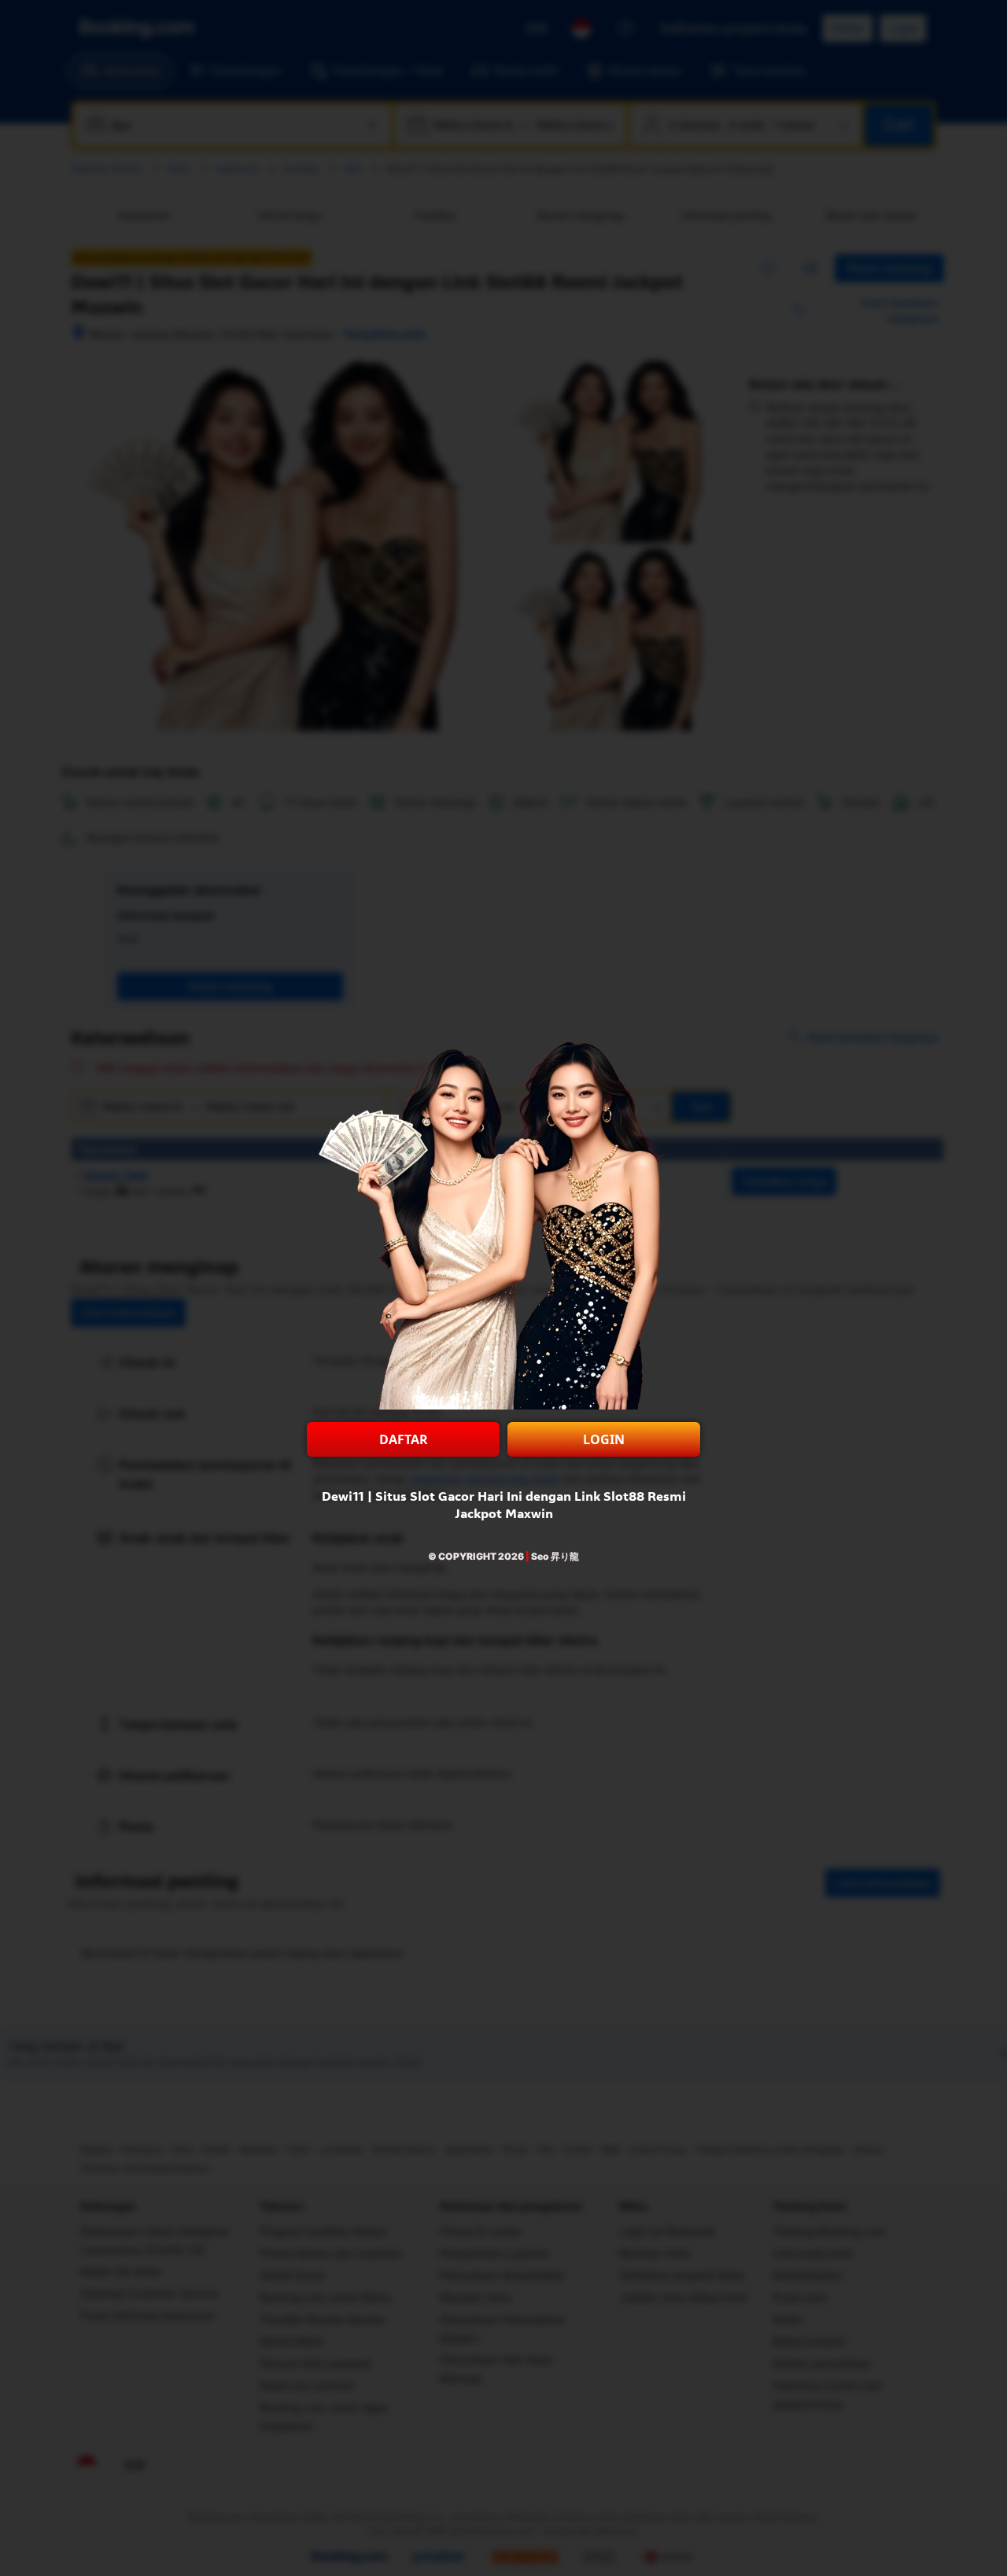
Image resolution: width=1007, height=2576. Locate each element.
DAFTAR (404, 1439)
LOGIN (604, 1439)
